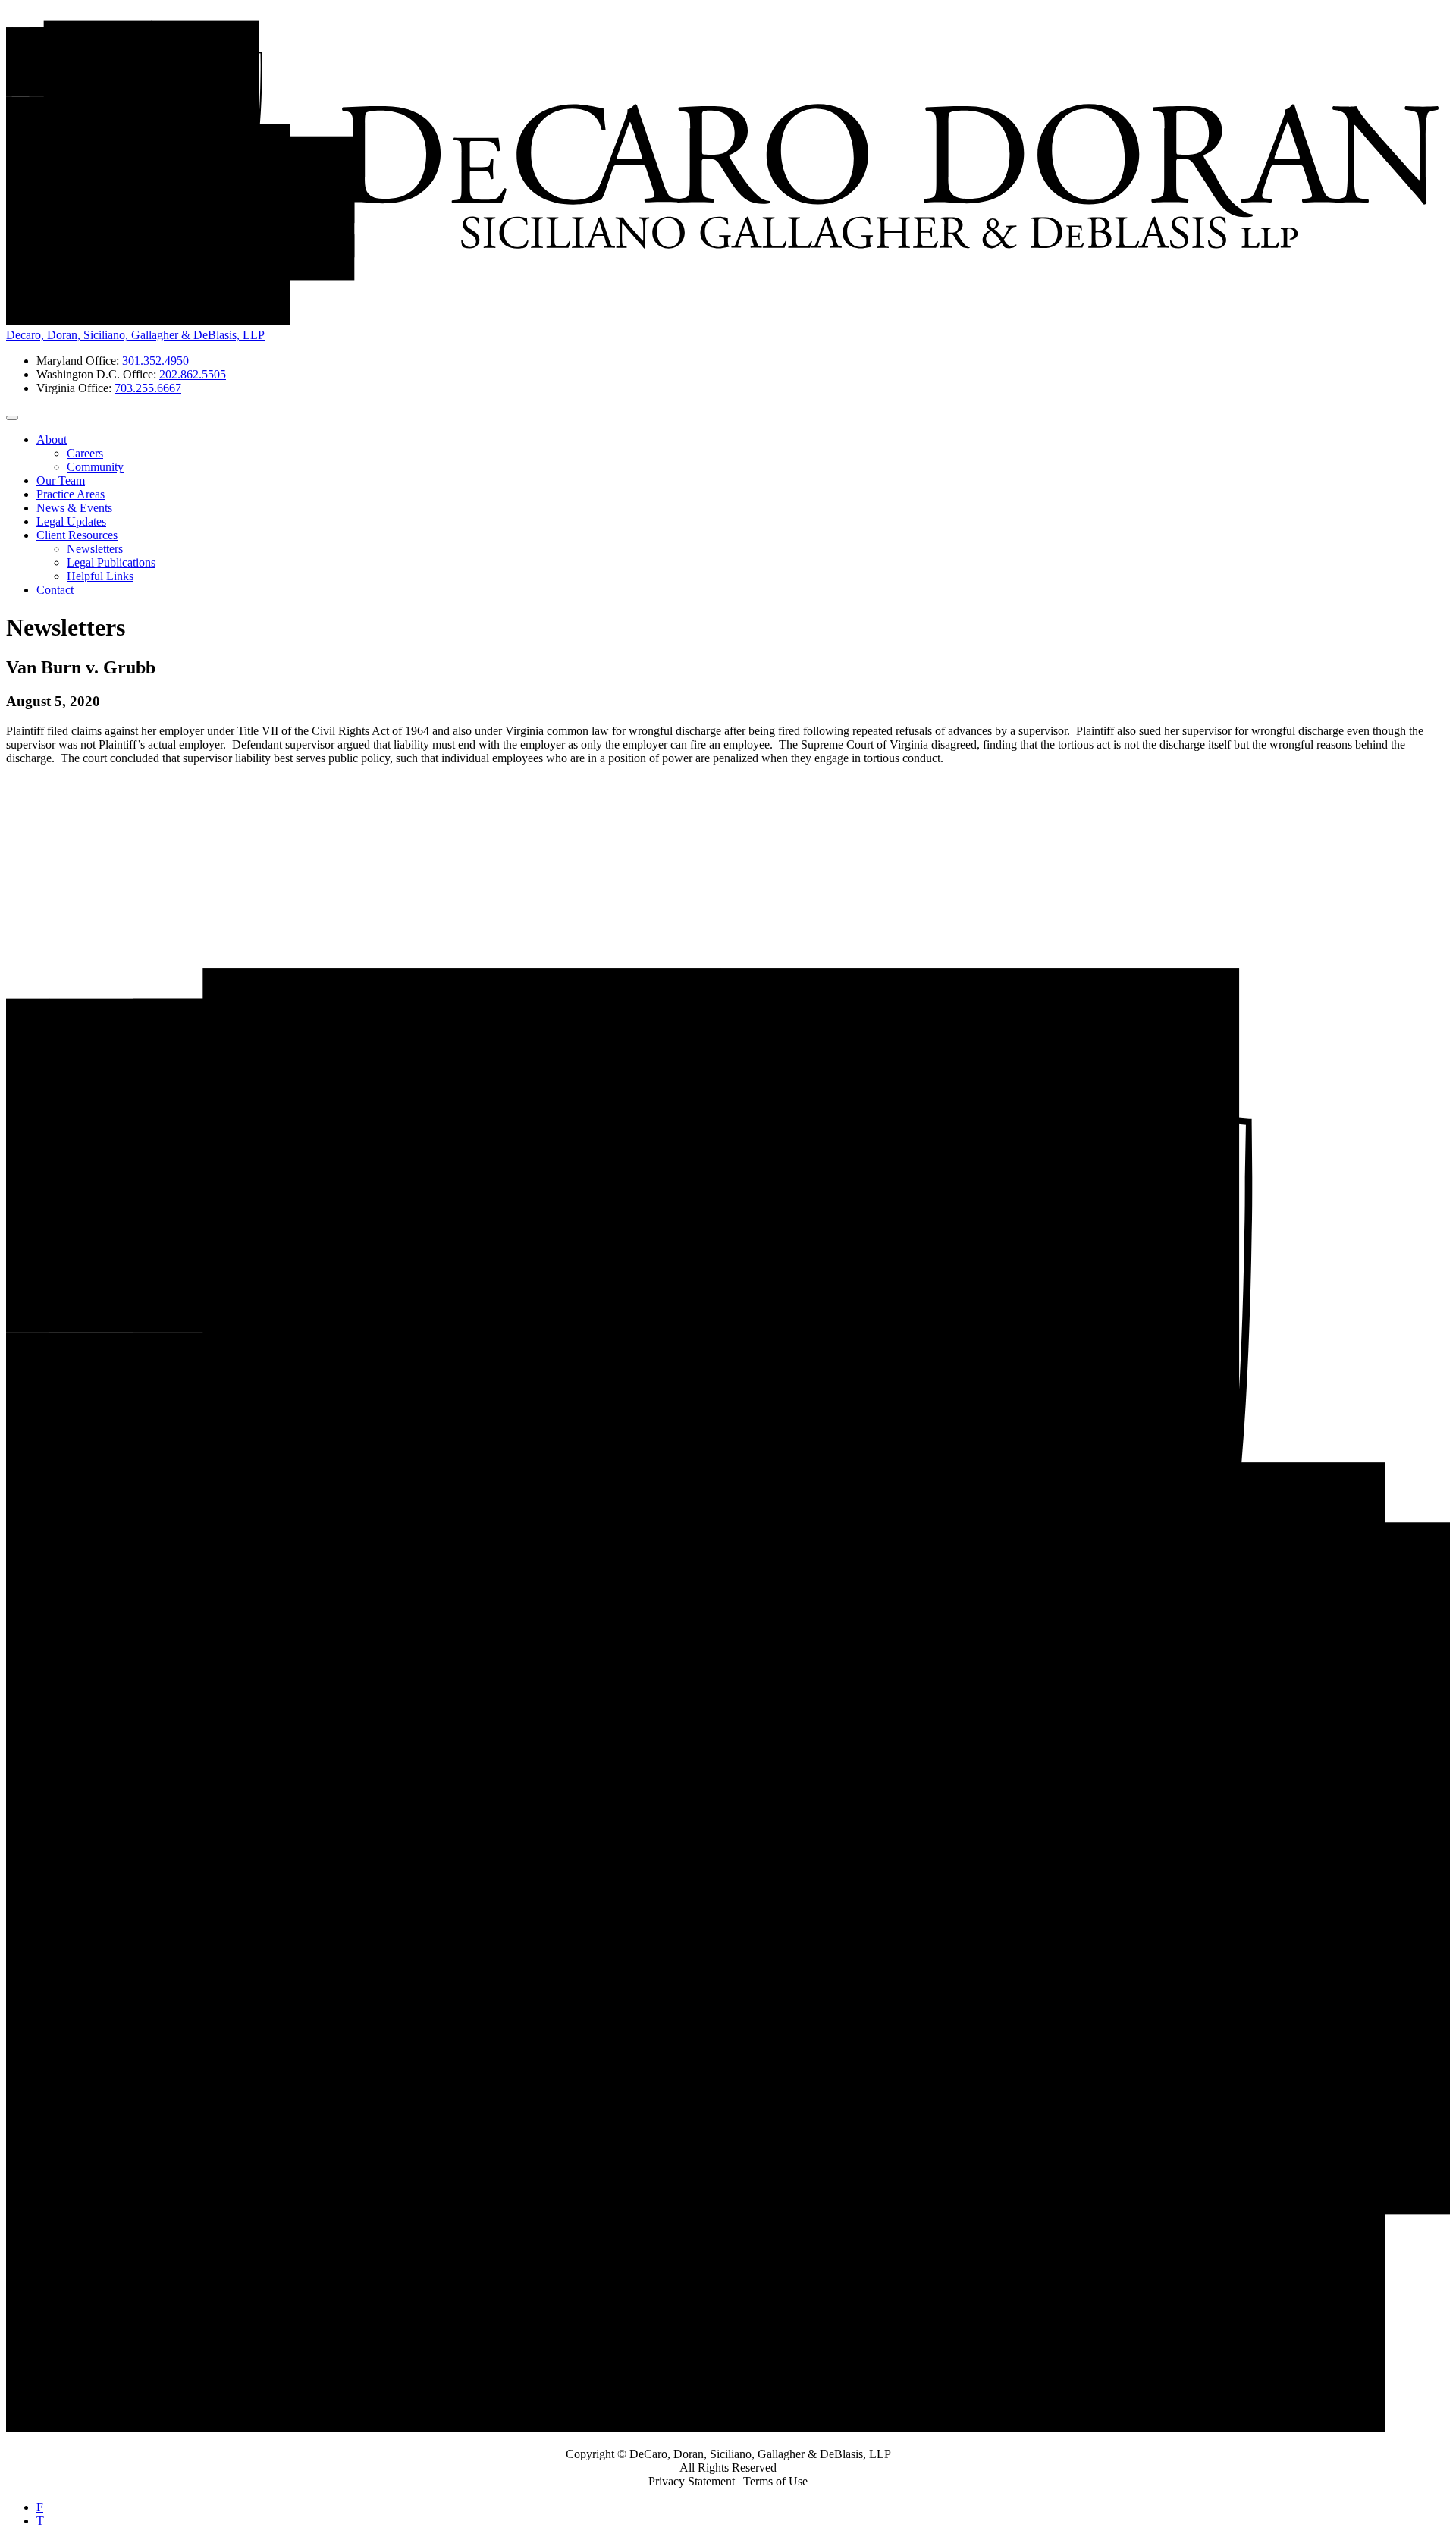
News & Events (74, 508)
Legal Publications (111, 562)
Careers (85, 453)
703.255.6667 (148, 388)
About (52, 440)
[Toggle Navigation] (12, 418)
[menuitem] (743, 454)
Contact (55, 590)
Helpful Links (100, 576)
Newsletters (95, 549)
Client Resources (77, 535)
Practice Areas (71, 494)
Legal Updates (71, 521)
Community (95, 467)
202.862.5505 (193, 374)
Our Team (61, 480)
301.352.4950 (155, 361)
